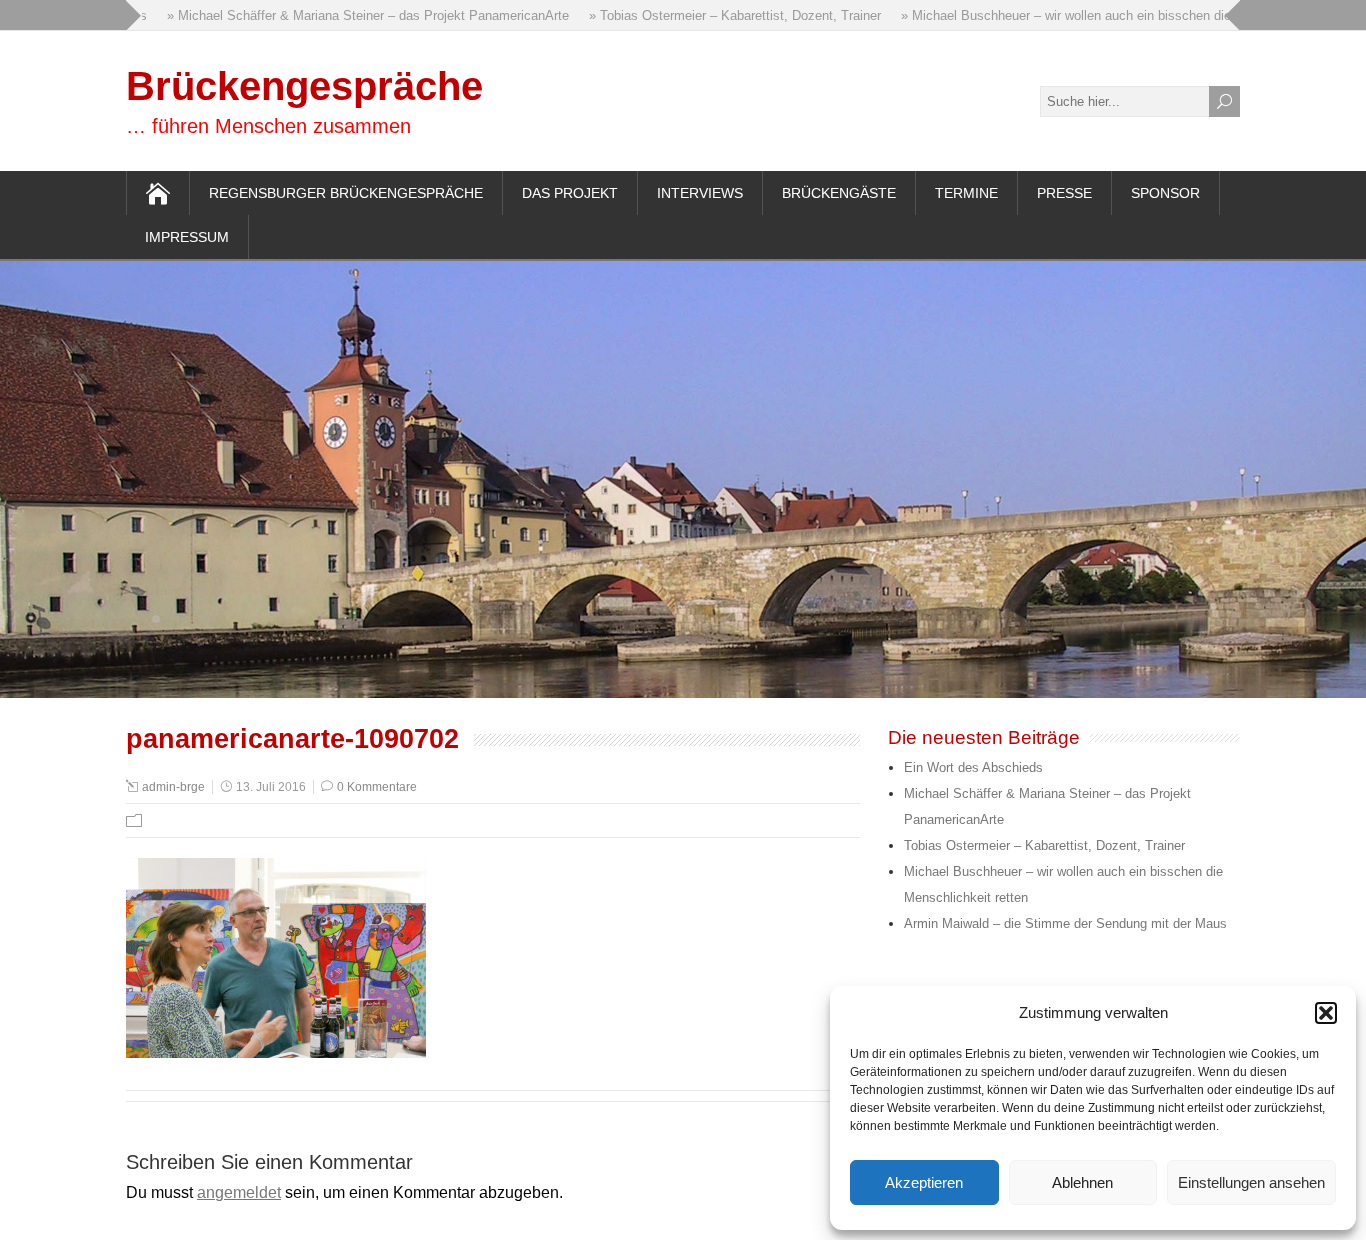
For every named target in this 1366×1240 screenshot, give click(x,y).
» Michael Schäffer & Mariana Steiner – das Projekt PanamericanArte (353, 15)
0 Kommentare (377, 787)
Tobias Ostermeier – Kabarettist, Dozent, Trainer (1044, 845)
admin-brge (173, 787)
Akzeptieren (924, 1182)
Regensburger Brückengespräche (346, 193)
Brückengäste (839, 193)
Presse (1064, 193)
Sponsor (1165, 193)
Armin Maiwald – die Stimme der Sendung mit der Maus (1065, 923)
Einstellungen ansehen (1251, 1182)
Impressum (187, 237)
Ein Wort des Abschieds (973, 767)
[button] (1326, 1013)
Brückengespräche (304, 86)
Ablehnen (1082, 1182)
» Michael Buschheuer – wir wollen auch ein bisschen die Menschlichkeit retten (1115, 15)
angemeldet (239, 1192)
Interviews (700, 193)
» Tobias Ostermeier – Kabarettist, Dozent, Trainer (720, 15)
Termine (966, 193)
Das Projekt (570, 193)
